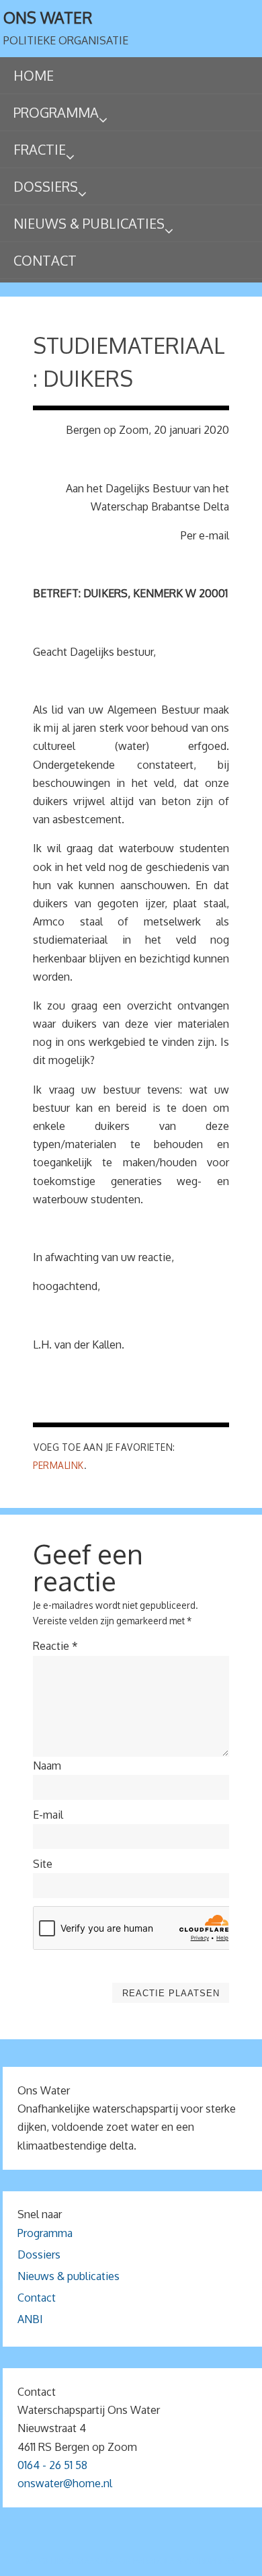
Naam (47, 1766)
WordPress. (210, 2561)
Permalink (58, 1465)
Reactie (55, 1646)
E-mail (48, 1815)
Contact (37, 2298)
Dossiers (39, 2255)
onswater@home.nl (65, 2483)
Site (43, 1864)
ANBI (30, 2319)
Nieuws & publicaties (69, 2276)
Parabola (154, 2561)
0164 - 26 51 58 (52, 2465)
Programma (45, 2233)
